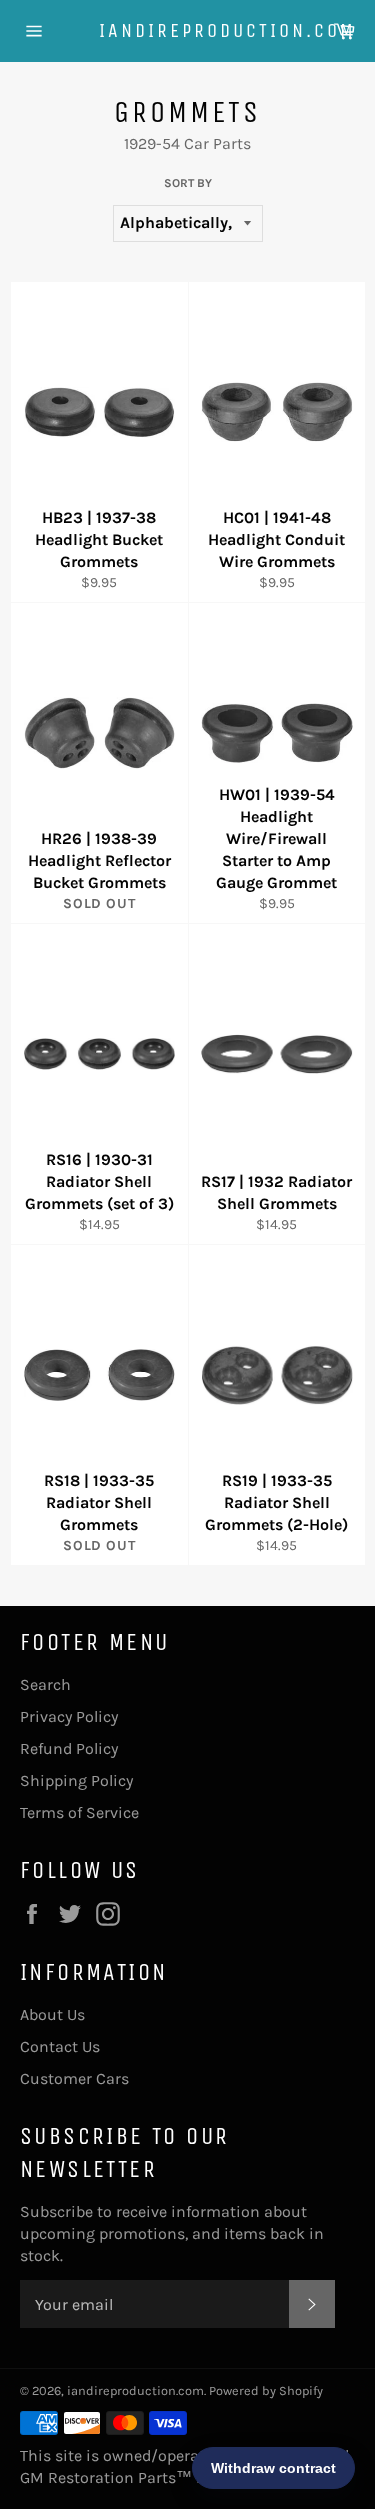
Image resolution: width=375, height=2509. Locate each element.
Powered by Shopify (266, 2390)
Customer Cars (74, 2078)
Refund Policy (69, 1748)
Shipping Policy (76, 1780)
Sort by (188, 183)
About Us (52, 2014)
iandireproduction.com (188, 30)
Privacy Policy (69, 1716)
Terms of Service (79, 1812)
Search (45, 1684)
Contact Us (60, 2046)
